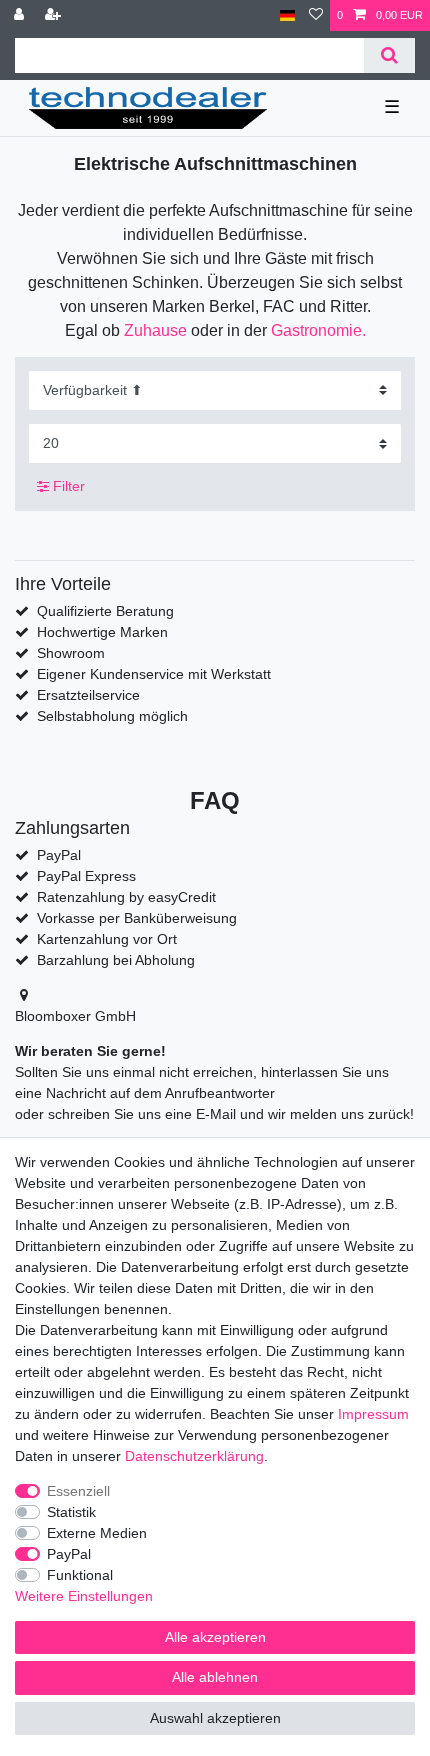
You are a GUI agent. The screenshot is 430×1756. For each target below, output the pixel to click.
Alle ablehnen (215, 1677)
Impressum (373, 1414)
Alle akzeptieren (215, 1637)
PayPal (69, 1554)
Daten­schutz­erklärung (194, 1456)
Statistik (71, 1512)
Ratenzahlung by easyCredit (126, 897)
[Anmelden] (21, 15)
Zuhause (155, 330)
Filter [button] (69, 486)
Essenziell (78, 1491)
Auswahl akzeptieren (215, 1718)
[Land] (287, 15)
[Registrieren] (55, 15)
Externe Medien (97, 1533)
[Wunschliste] (316, 15)
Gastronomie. (318, 330)
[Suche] (389, 55)
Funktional (80, 1575)
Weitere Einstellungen (84, 1596)
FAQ (215, 800)
